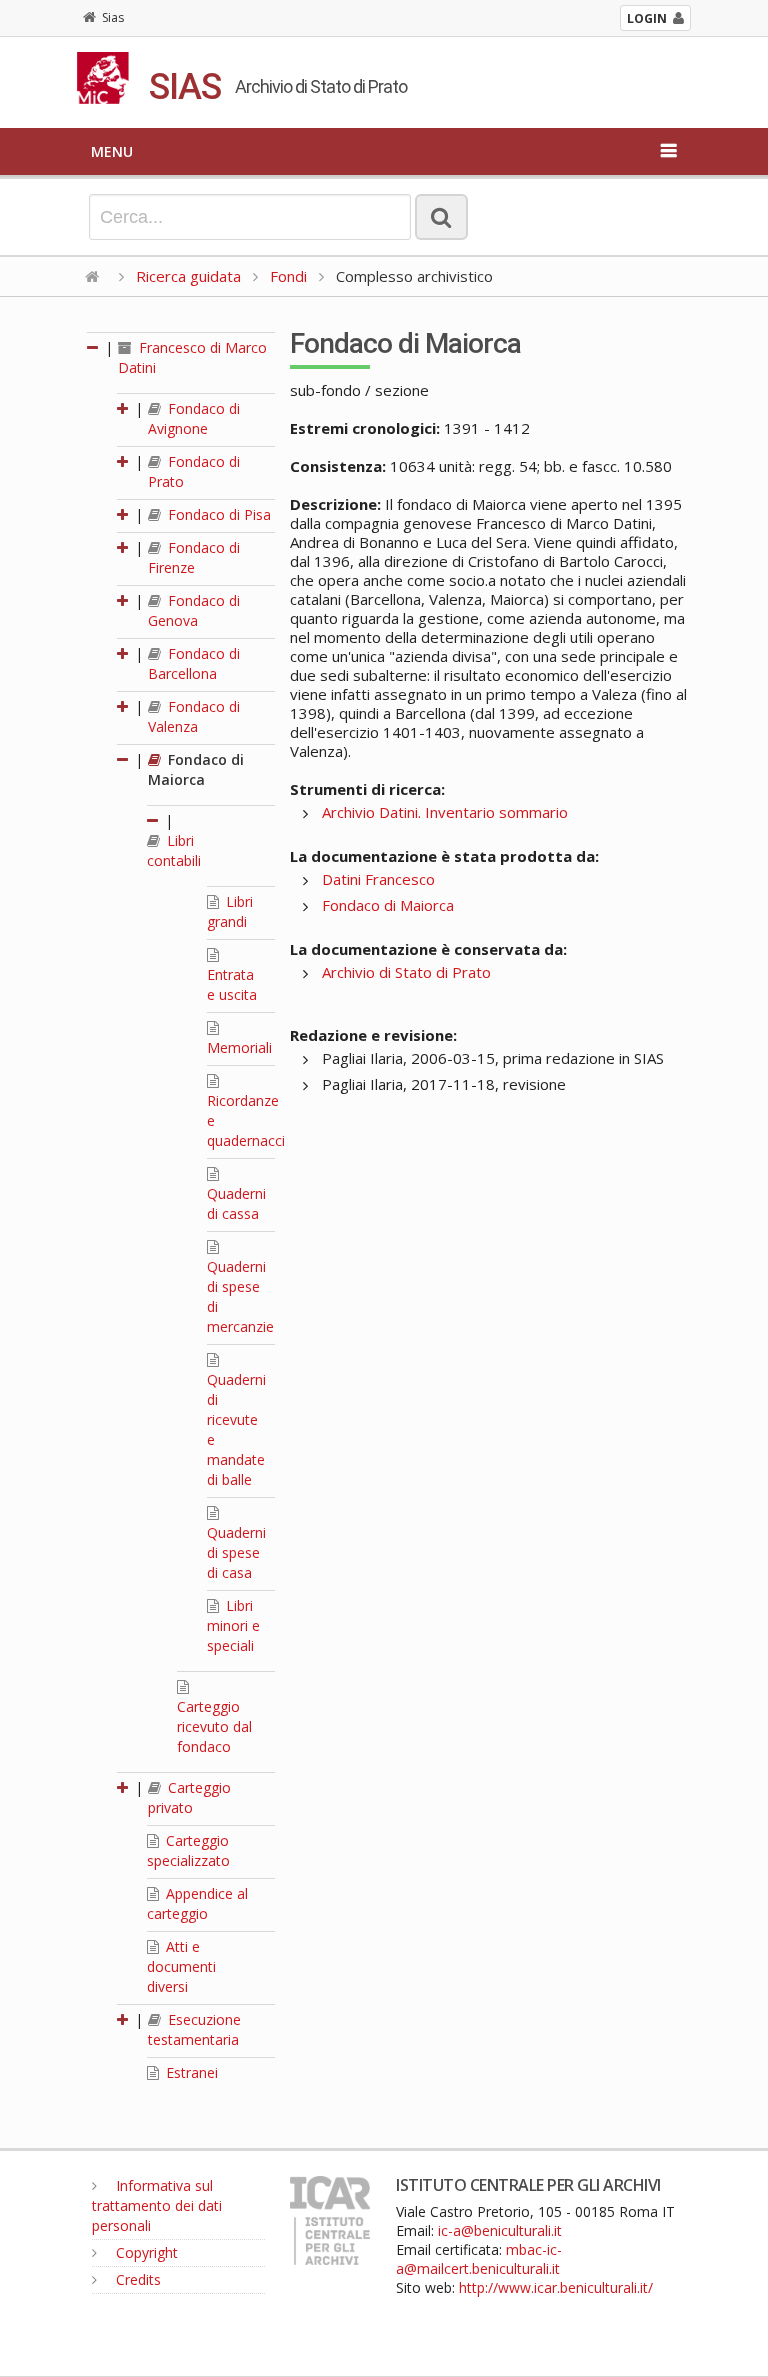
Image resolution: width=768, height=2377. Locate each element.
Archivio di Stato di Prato (406, 972)
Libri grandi (230, 911)
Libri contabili (174, 850)
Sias (113, 17)
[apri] (124, 408)
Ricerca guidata (188, 276)
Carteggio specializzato (188, 1850)
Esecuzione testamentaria (194, 2029)
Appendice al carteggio (197, 1903)
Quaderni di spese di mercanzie (240, 1296)
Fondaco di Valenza (194, 716)
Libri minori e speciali (233, 1625)
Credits (136, 2279)
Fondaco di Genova (194, 610)
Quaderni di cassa (236, 1203)
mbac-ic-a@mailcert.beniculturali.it (479, 2259)
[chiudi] (124, 759)
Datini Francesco (378, 879)
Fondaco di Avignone (194, 418)
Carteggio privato (189, 1797)
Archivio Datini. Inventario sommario (445, 812)
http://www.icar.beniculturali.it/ (556, 2287)
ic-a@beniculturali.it (500, 2230)
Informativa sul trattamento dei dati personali (157, 2205)
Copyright (145, 2252)
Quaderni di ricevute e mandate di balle (236, 1429)
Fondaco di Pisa (217, 514)
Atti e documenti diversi (181, 1966)
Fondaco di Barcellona (194, 663)
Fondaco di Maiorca (196, 769)
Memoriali (239, 1047)
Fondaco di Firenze (194, 557)
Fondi (288, 276)
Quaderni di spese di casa (236, 1552)
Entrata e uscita (232, 984)
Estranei (190, 2072)
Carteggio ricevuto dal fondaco (214, 1726)
